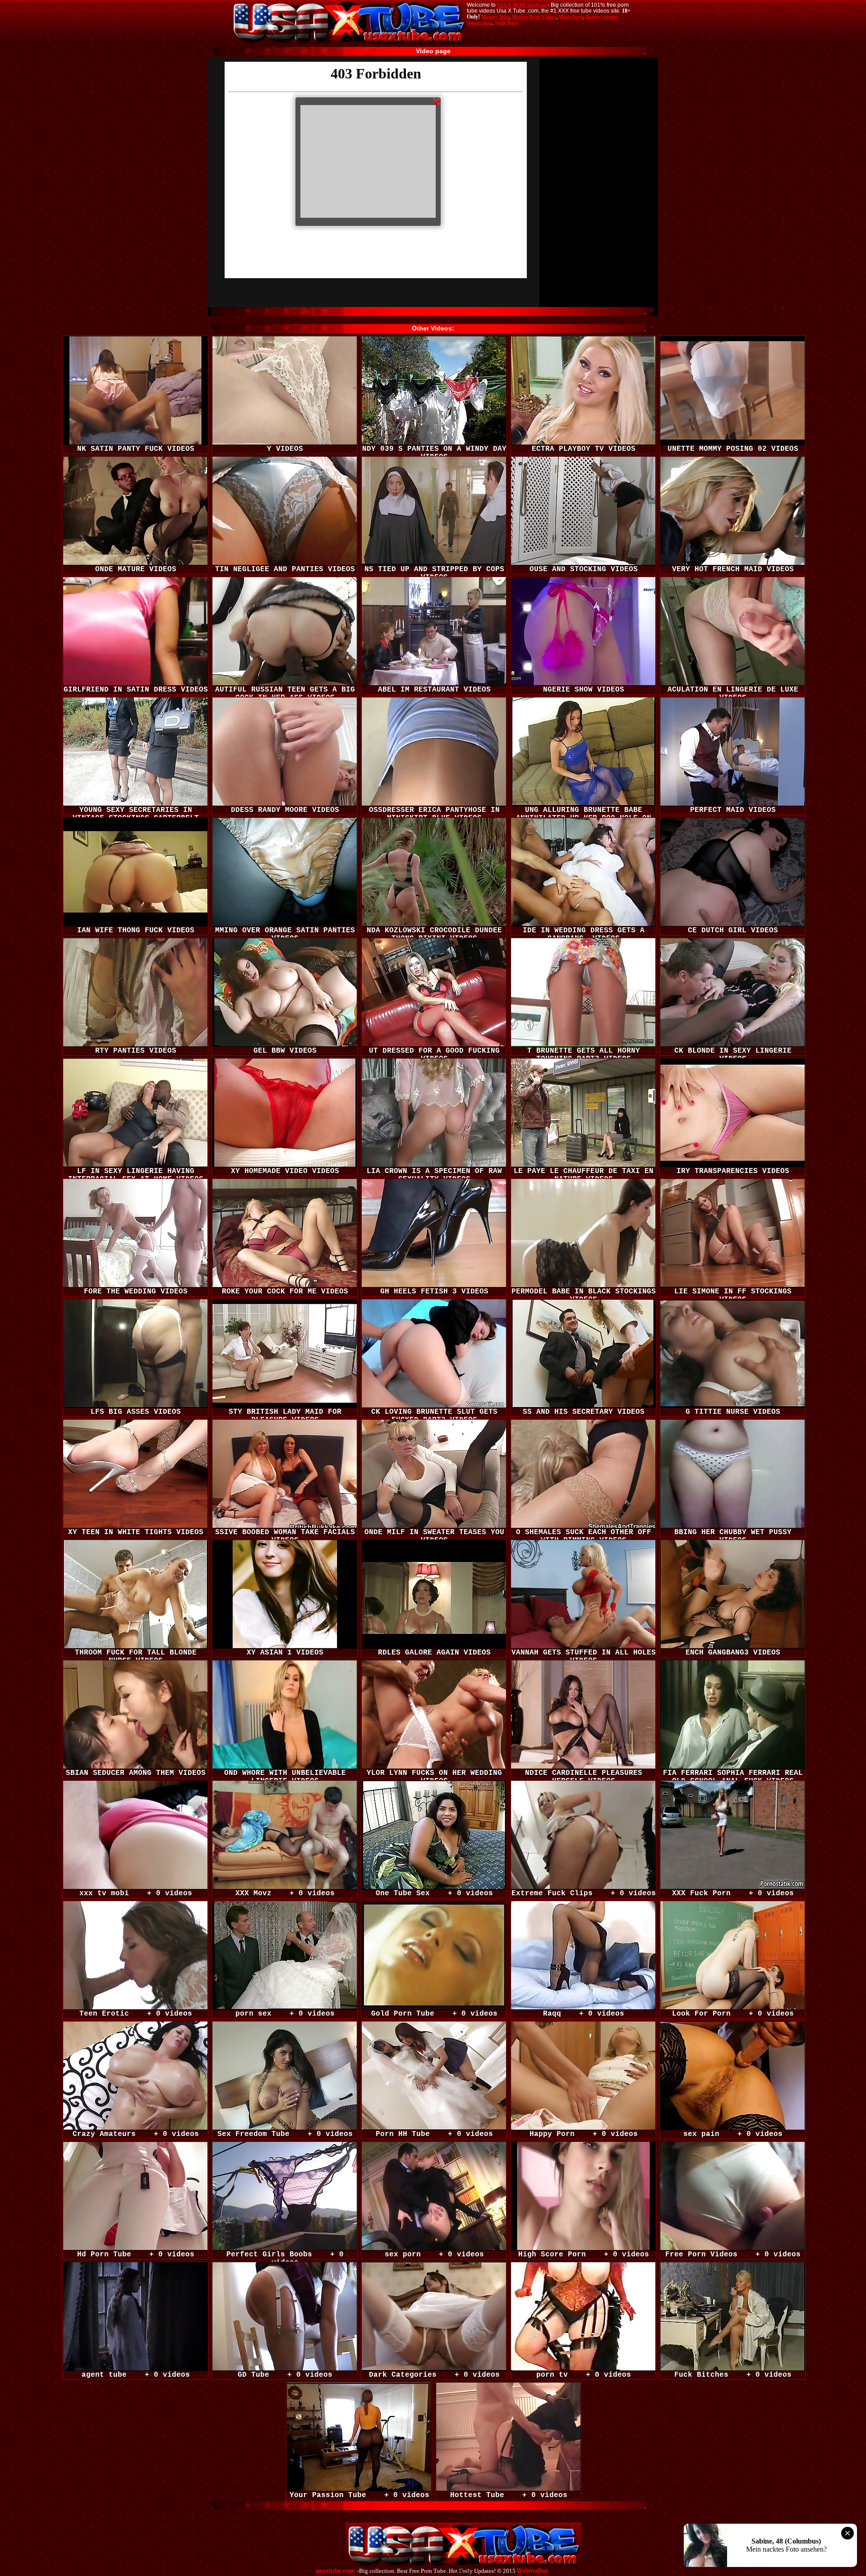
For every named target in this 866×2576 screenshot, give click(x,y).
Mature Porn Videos (534, 17)
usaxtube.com (335, 2571)
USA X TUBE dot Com (522, 5)
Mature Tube (495, 17)
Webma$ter (532, 2571)
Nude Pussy (507, 23)
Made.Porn (571, 17)
